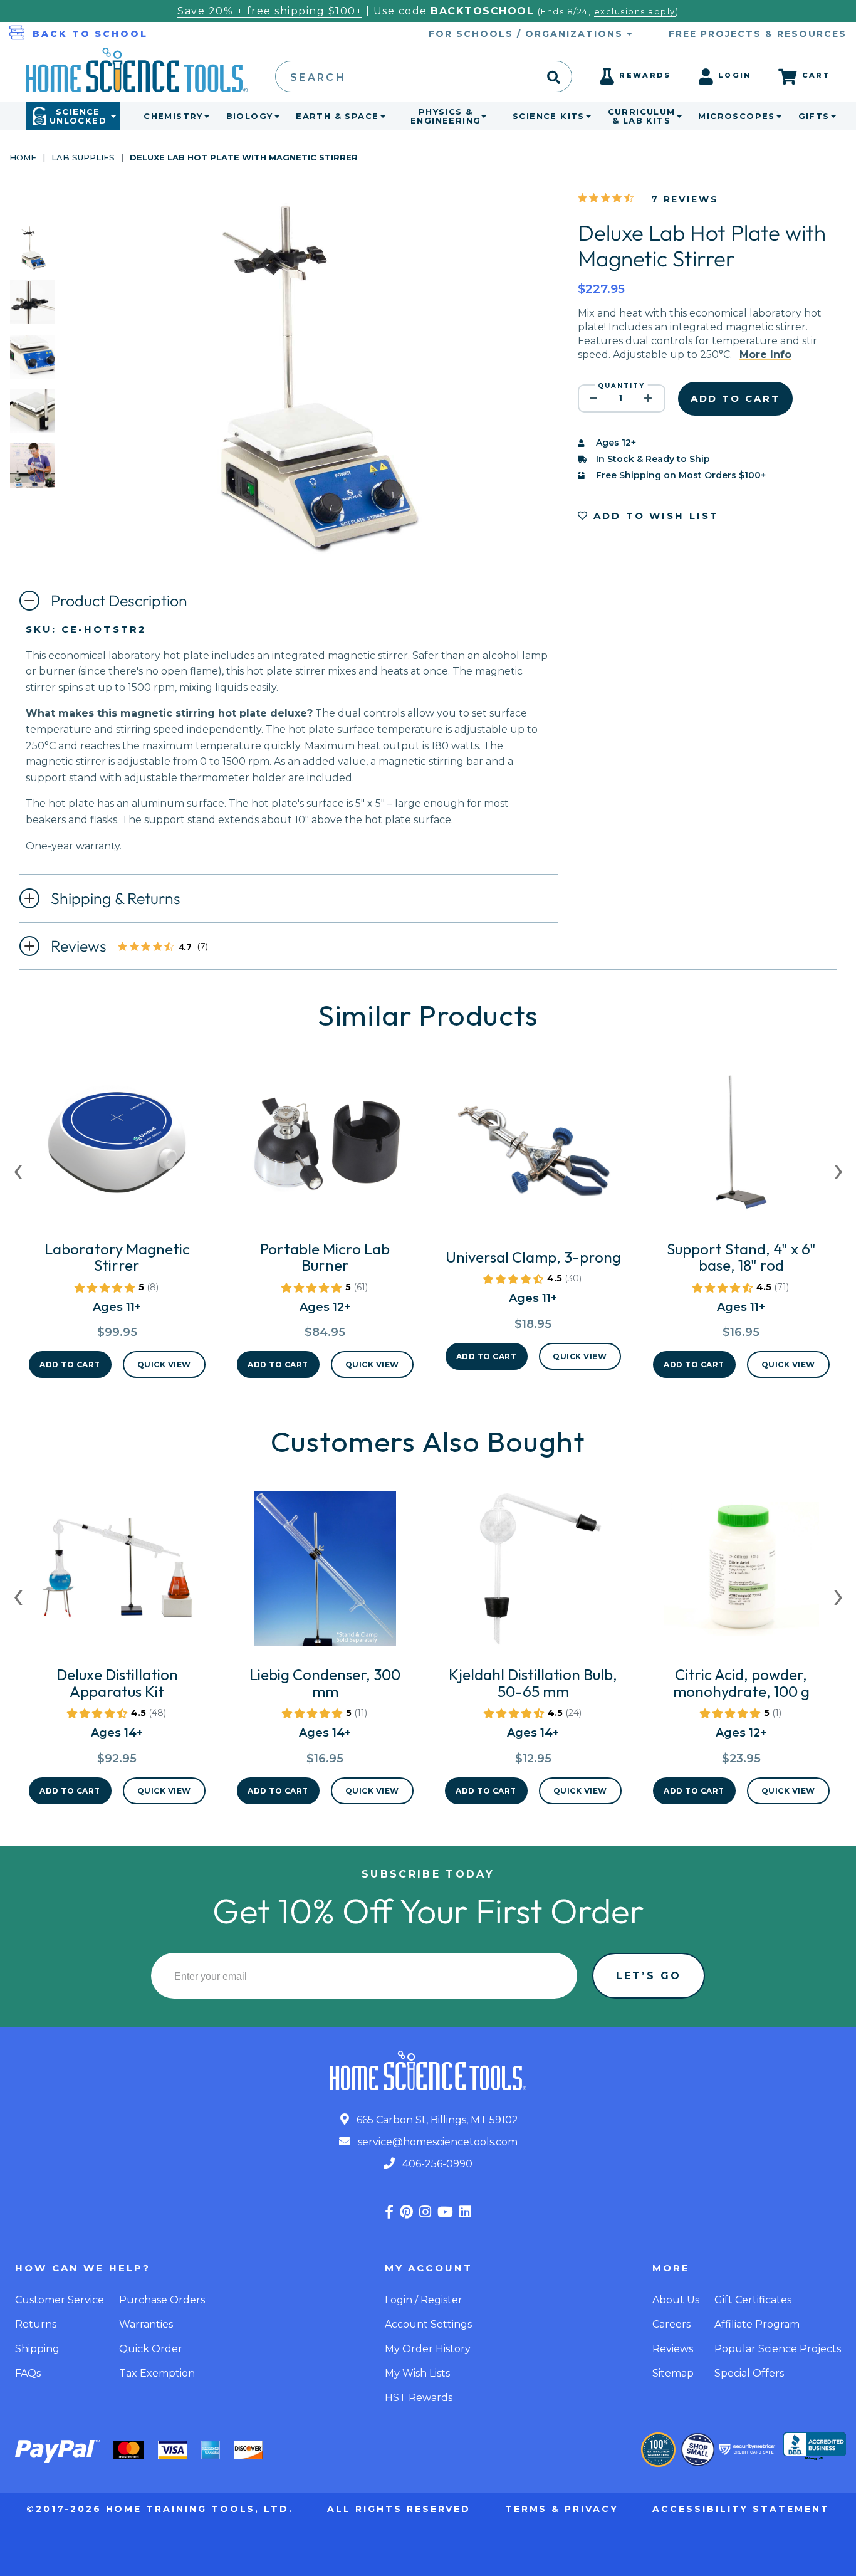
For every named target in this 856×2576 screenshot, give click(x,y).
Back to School (90, 34)
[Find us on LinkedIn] (465, 2212)
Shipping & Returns (116, 898)
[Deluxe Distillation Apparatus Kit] (117, 1574)
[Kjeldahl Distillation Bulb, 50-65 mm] (533, 1574)
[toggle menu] (204, 116)
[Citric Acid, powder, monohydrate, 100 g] (741, 1574)
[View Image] (32, 259)
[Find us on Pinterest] (406, 2212)
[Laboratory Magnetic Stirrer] (117, 1148)
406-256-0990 (436, 2164)
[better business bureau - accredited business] (815, 2447)
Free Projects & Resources (758, 34)
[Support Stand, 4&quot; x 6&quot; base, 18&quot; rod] (741, 1148)
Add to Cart (70, 1364)
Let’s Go (649, 1976)
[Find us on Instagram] (425, 2212)
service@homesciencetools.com (436, 2142)
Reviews (136, 947)
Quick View (164, 1364)
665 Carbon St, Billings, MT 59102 (436, 2120)
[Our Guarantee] (658, 2450)
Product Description (119, 601)
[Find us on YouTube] (445, 2212)
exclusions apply (635, 12)
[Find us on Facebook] (389, 2212)
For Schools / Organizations (528, 34)
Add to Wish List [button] (654, 516)
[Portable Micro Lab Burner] (325, 1148)
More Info (765, 355)
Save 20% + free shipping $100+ (270, 11)
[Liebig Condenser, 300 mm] (325, 1574)
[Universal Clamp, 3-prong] (533, 1156)
